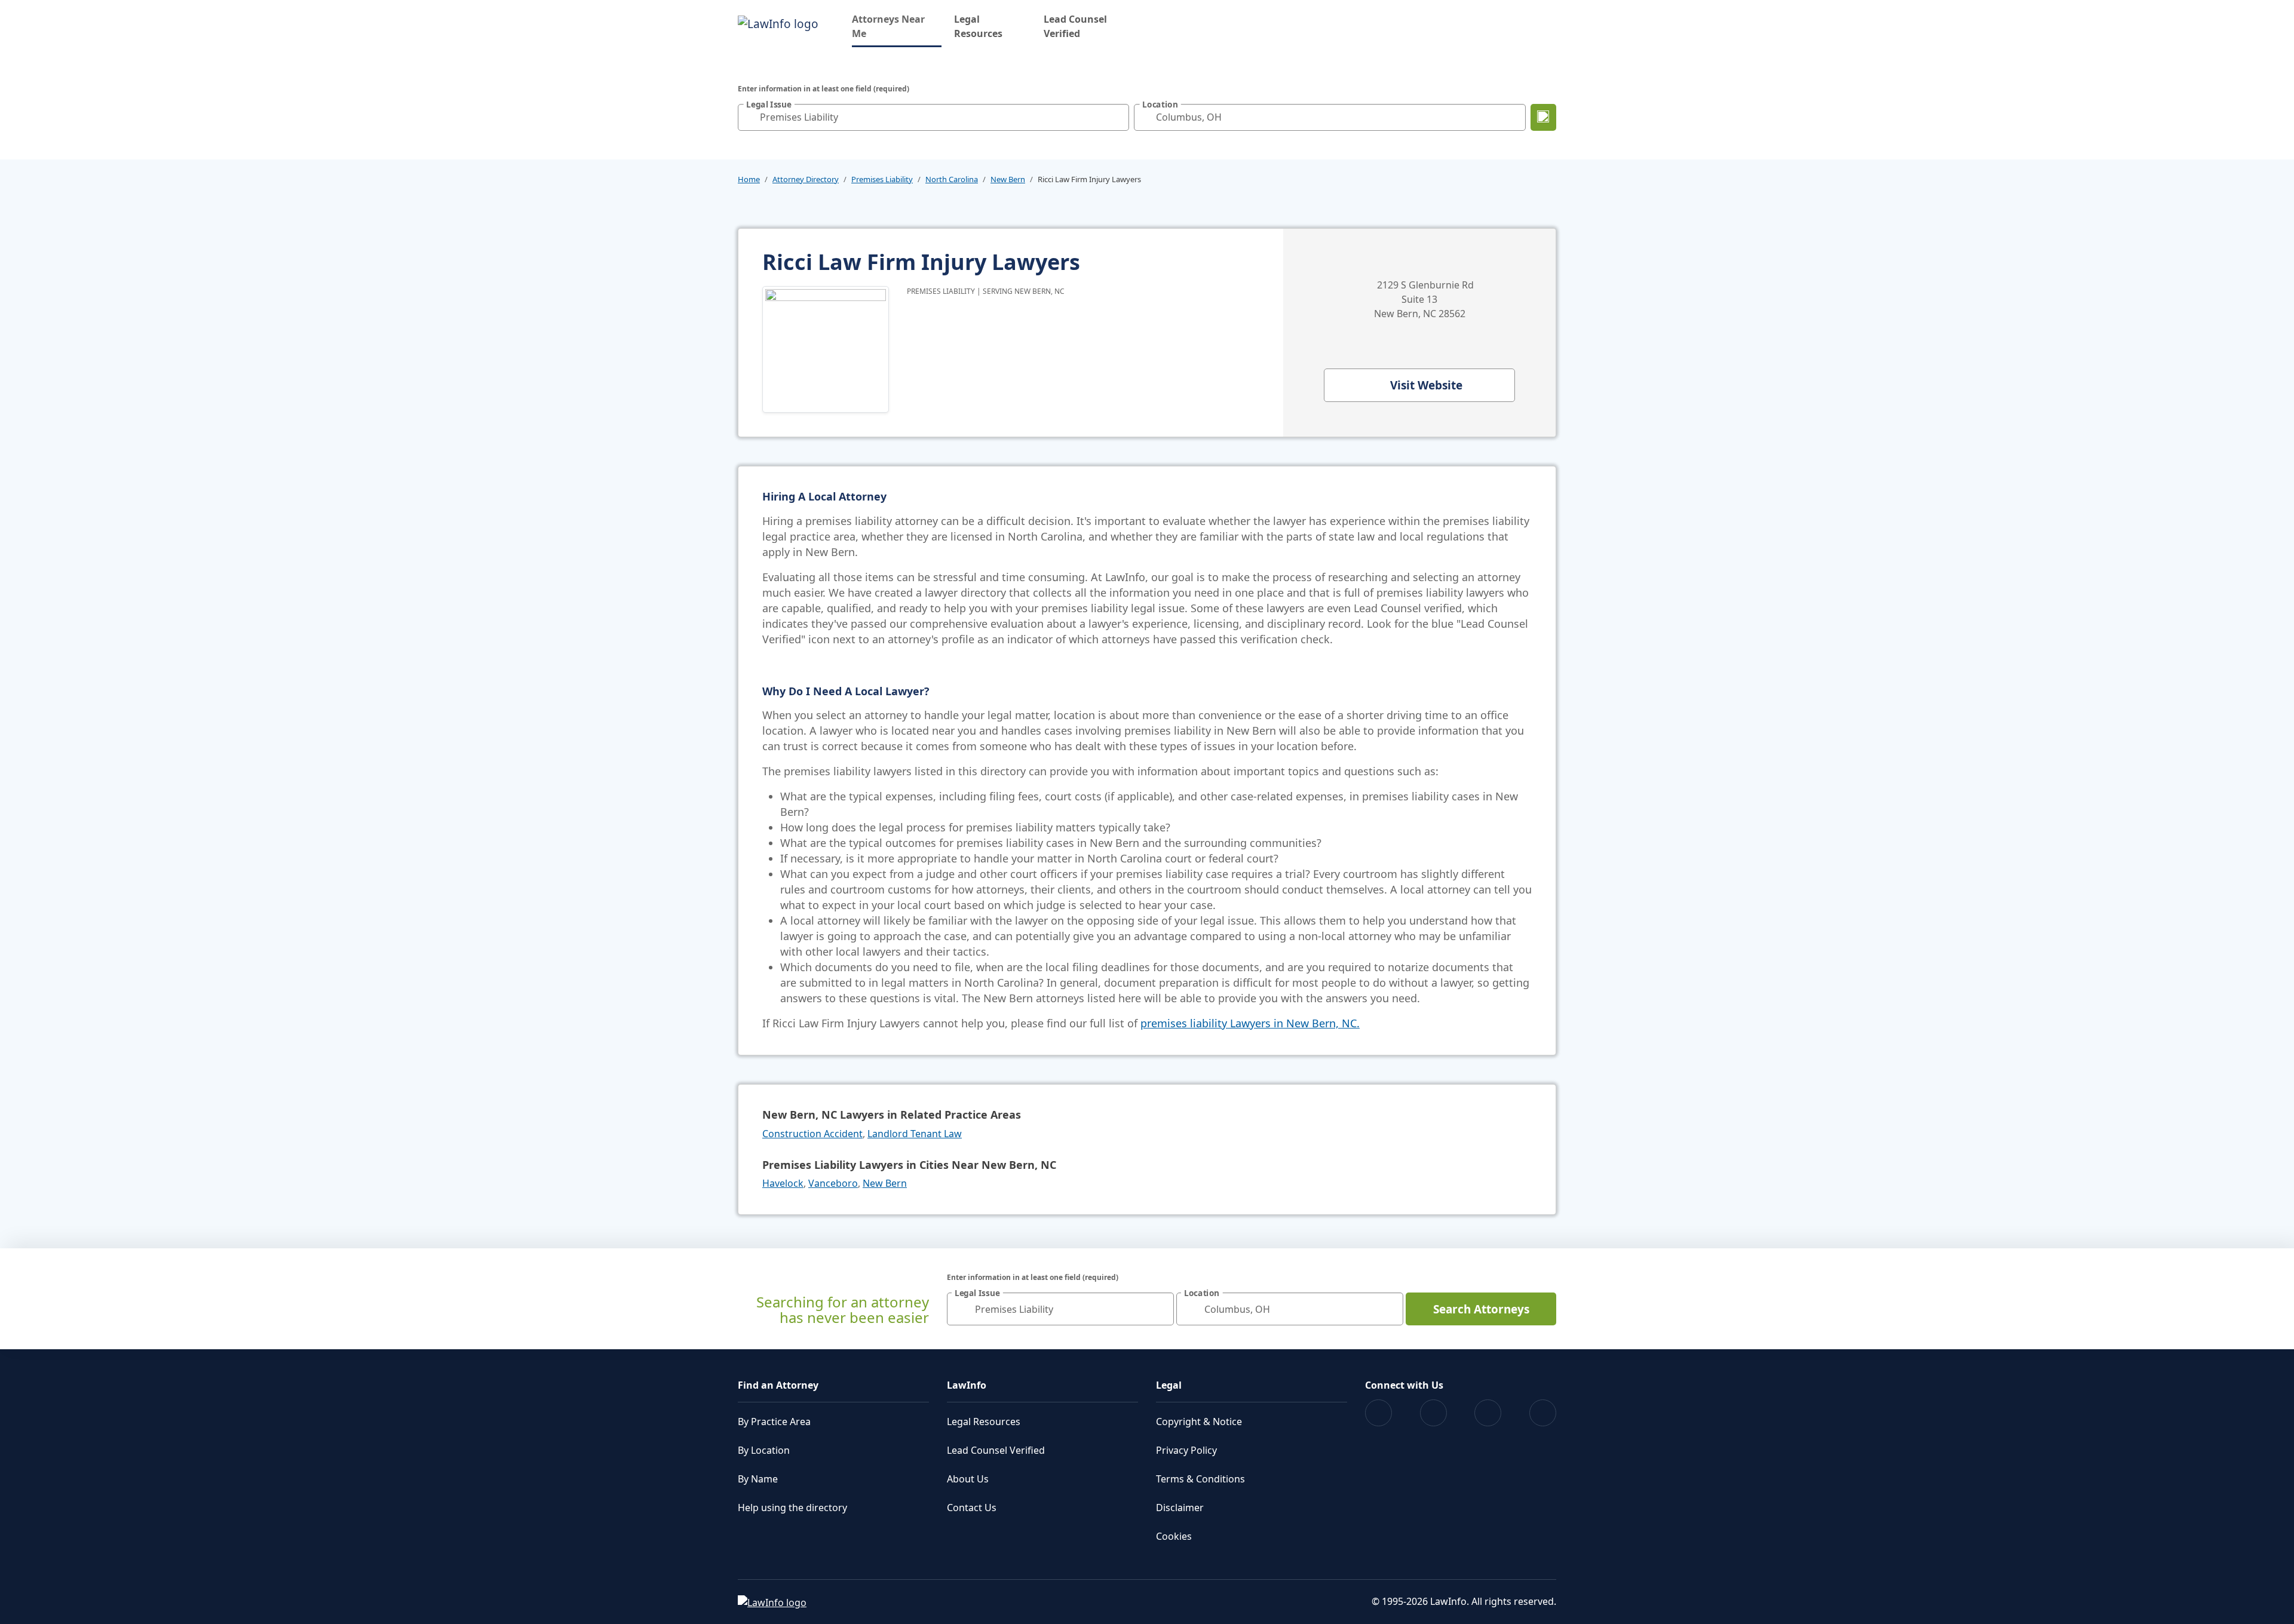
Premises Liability (882, 179)
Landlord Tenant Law (915, 1134)
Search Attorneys (1481, 1309)
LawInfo (967, 1385)
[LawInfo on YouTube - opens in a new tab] (1488, 1413)
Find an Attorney (778, 1385)
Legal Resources (978, 26)
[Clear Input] (1117, 117)
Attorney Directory (806, 179)
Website (1426, 385)
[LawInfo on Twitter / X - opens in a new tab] (1433, 1413)
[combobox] (933, 117)
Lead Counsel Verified (1075, 26)
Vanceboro (833, 1183)
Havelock (783, 1183)
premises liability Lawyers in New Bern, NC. (1250, 1023)
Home (749, 179)
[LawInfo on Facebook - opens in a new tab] (1378, 1413)
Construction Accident (812, 1134)
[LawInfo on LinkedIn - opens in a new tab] (1543, 1413)
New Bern (1008, 179)
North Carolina (952, 179)
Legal (1169, 1385)
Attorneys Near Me (897, 26)
